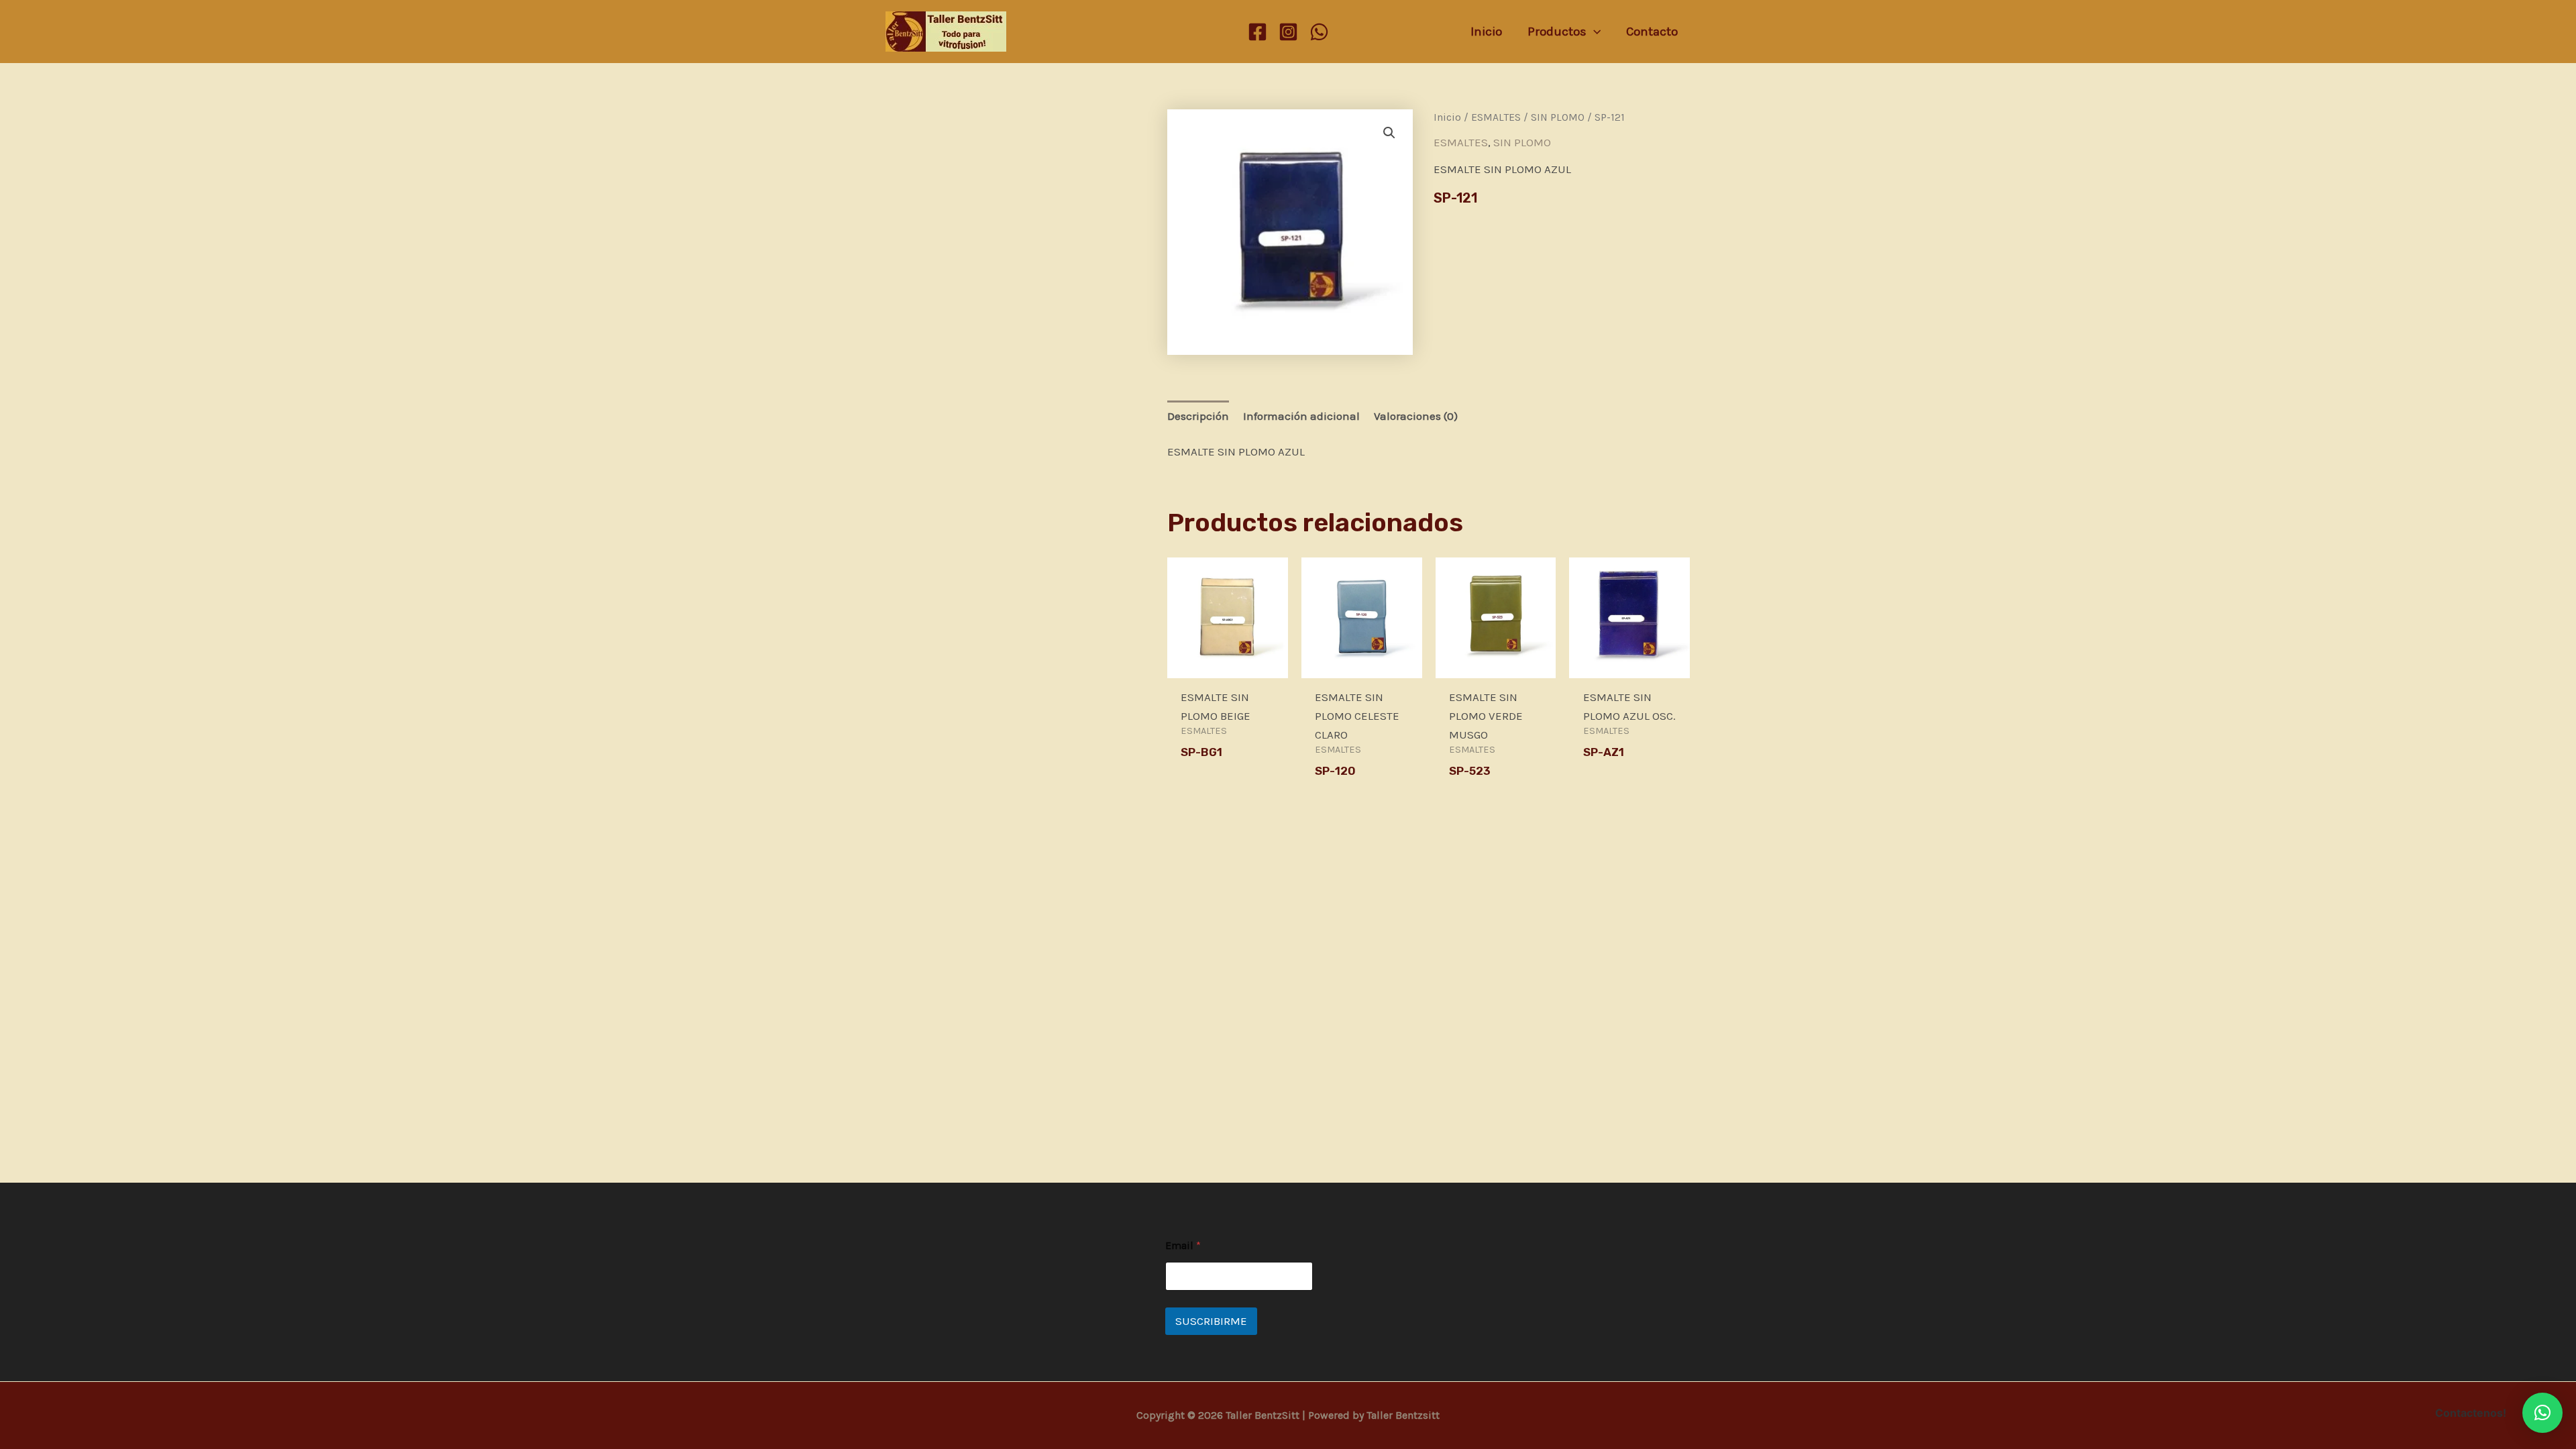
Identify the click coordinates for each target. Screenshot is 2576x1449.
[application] (1594, 32)
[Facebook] (1257, 32)
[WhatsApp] (1319, 32)
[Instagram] (1288, 32)
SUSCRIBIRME (1211, 1321)
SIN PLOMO (1558, 117)
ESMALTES (1496, 117)
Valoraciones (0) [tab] (1416, 416)
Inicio (1447, 117)
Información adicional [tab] (1301, 416)
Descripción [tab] (1198, 416)
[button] (1389, 133)
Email (1183, 1245)
